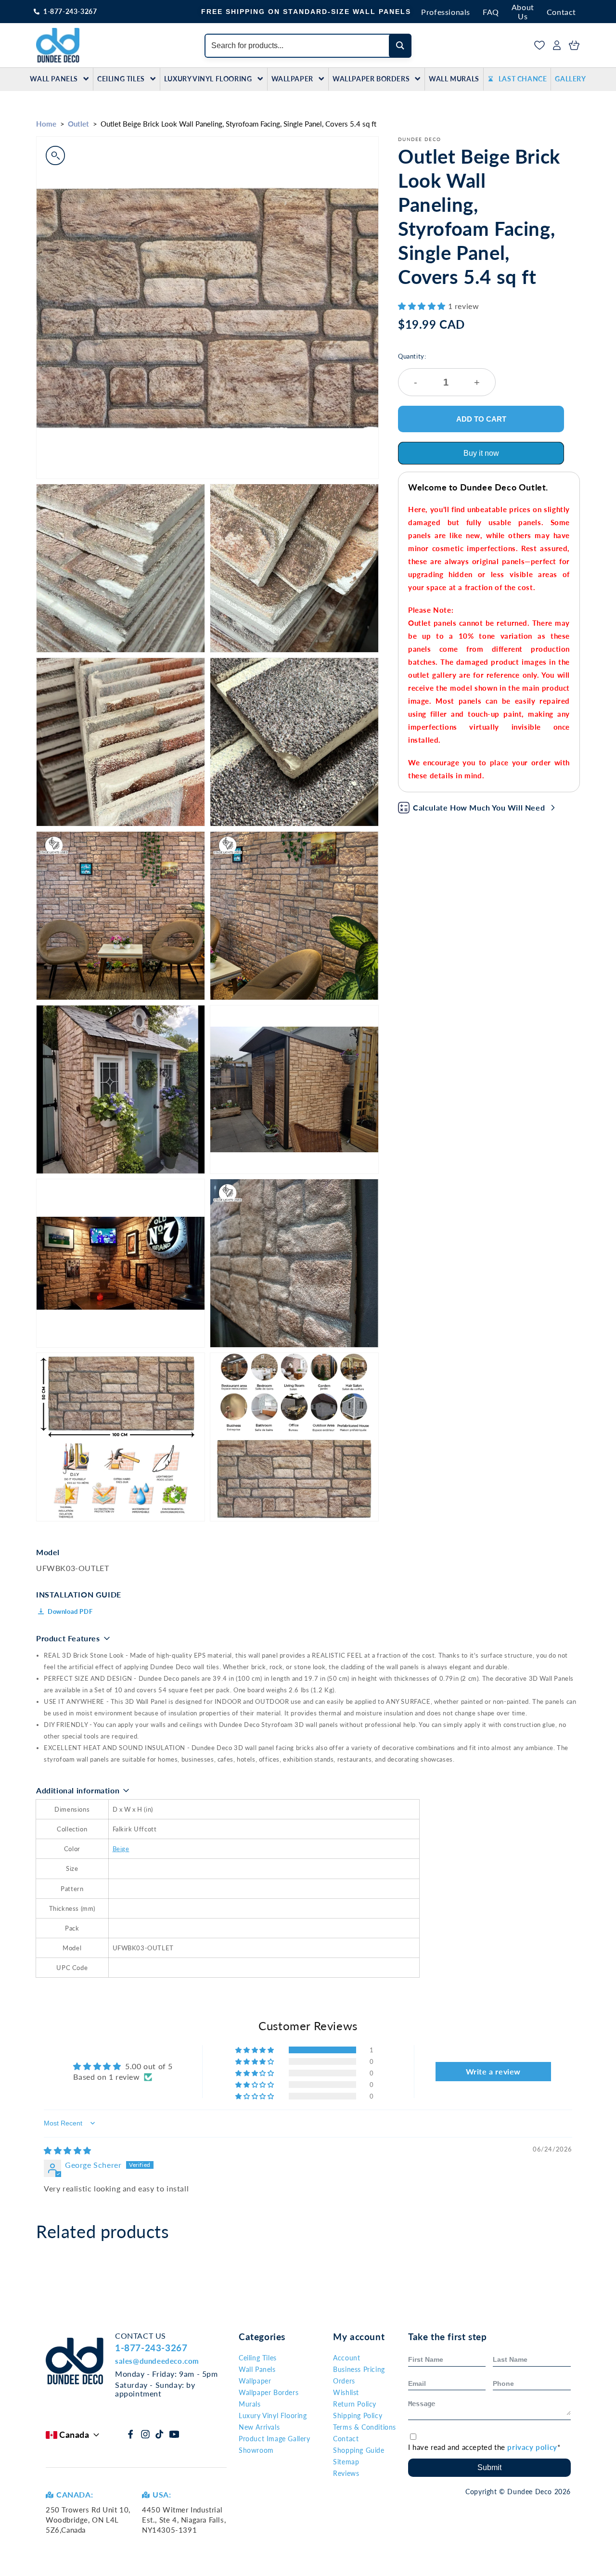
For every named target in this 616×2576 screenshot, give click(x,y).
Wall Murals (454, 79)
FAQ (491, 12)
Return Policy (355, 2404)
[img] (68, 2150)
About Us (523, 12)
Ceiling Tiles (121, 79)
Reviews (346, 2473)
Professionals (446, 12)
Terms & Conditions (365, 2427)
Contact (561, 12)
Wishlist (346, 2392)
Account (346, 2358)
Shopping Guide (359, 2450)
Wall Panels (54, 79)
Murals (250, 2404)
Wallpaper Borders (371, 79)
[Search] (400, 46)
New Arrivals (259, 2427)
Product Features (68, 1638)
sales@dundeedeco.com (157, 2361)
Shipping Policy (358, 2415)
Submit (489, 2467)
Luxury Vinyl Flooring (208, 79)
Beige (121, 1849)
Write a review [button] (493, 2071)
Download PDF (70, 1611)
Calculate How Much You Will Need (479, 807)
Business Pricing (359, 2369)
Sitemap (346, 2462)
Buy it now (481, 453)
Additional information (78, 1790)
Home (46, 124)
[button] (423, 306)
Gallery (570, 79)
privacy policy (532, 2447)
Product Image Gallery (275, 2439)
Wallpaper (292, 79)
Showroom (256, 2450)
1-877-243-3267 (70, 11)
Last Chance (523, 79)
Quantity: (439, 370)
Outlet (78, 124)
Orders (344, 2381)
